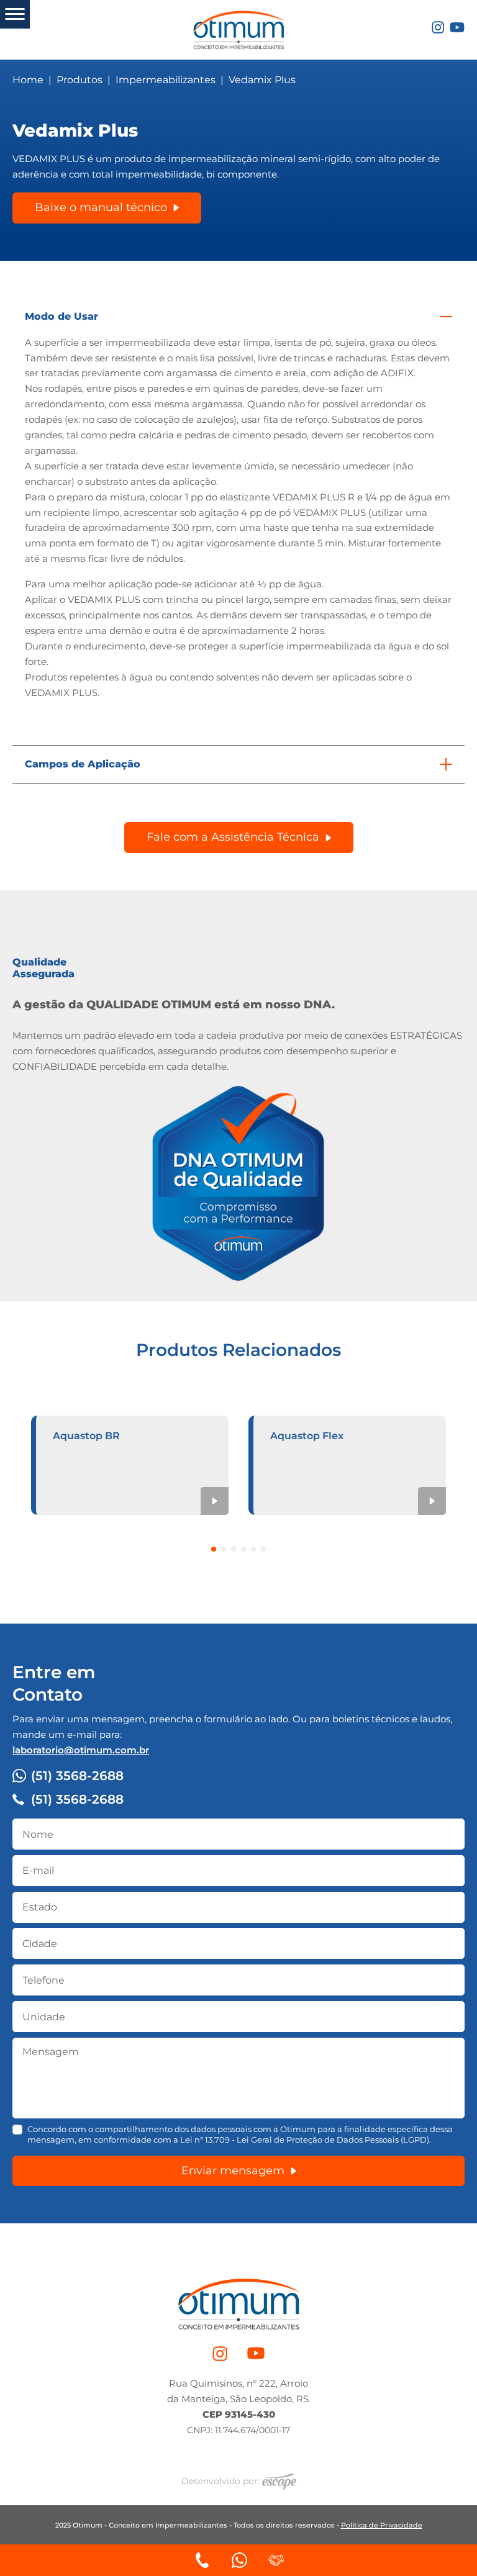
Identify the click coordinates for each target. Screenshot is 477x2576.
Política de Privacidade (382, 2525)
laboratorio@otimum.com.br (81, 1750)
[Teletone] (202, 2560)
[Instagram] (438, 26)
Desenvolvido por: (222, 2481)
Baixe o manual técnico (101, 207)
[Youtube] (457, 26)
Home (28, 80)
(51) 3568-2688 (77, 1776)
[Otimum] (238, 28)
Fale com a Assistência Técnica (233, 837)
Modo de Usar (61, 316)
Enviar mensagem (233, 2171)
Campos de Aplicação (83, 764)
